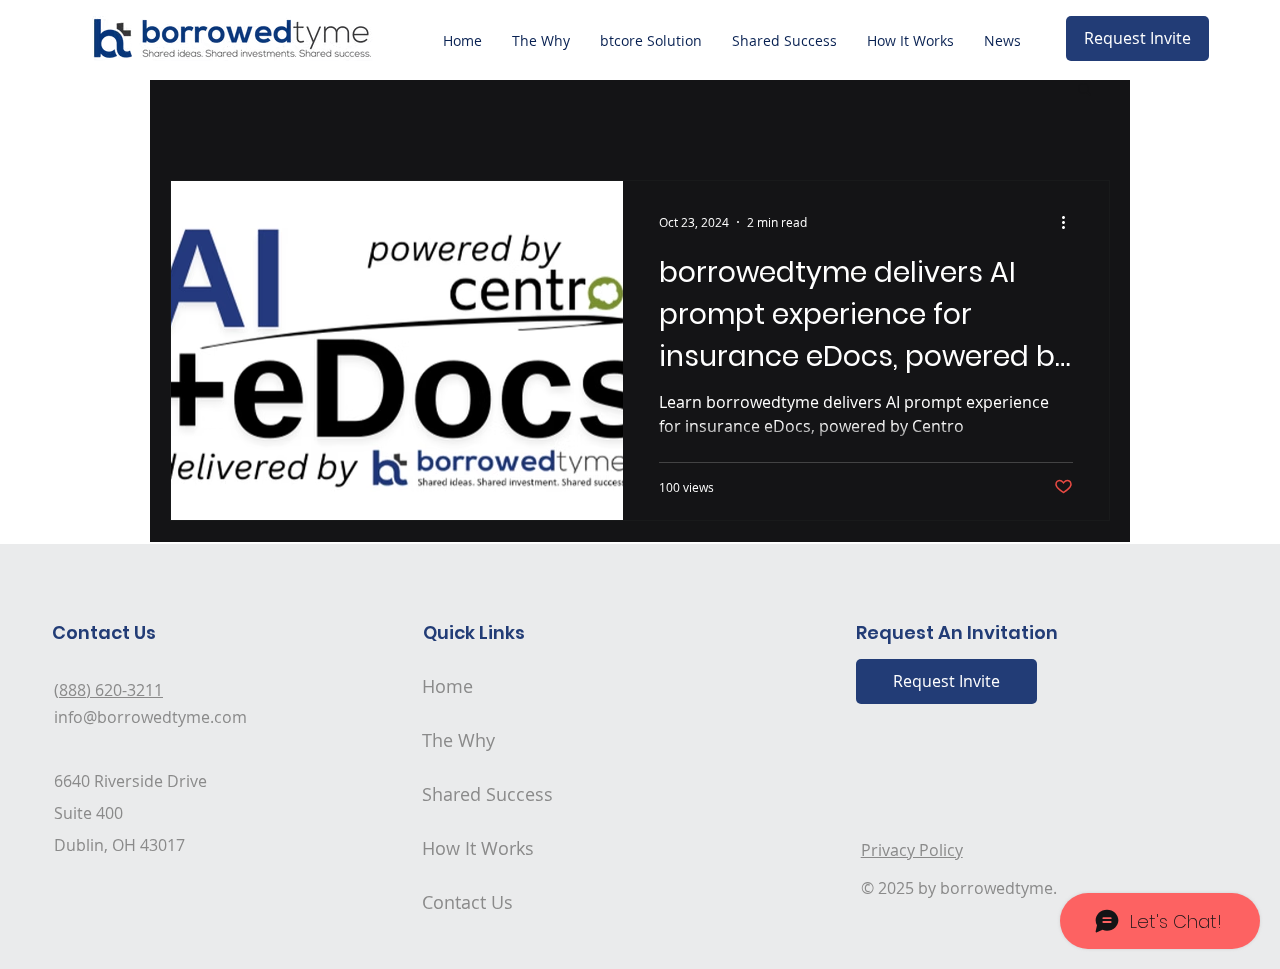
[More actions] (1070, 222)
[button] (1084, 90)
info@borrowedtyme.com (150, 717)
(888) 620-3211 (108, 690)
